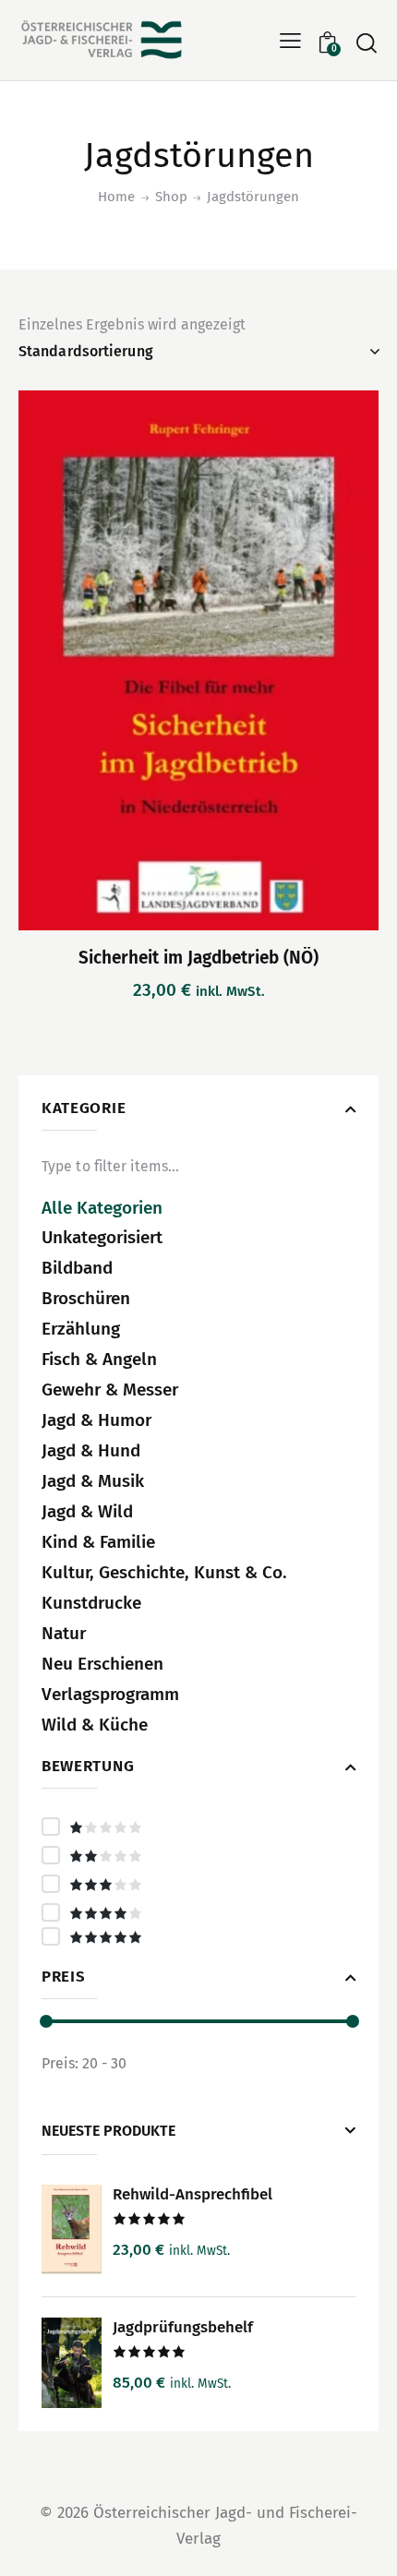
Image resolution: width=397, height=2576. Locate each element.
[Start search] (367, 43)
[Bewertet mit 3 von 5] (198, 1884)
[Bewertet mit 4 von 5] (198, 1912)
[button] (290, 40)
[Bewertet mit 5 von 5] (198, 1936)
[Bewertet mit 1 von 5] (198, 1827)
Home (116, 197)
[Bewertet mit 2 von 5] (198, 1855)
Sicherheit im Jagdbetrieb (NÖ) (198, 958)
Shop (171, 197)
